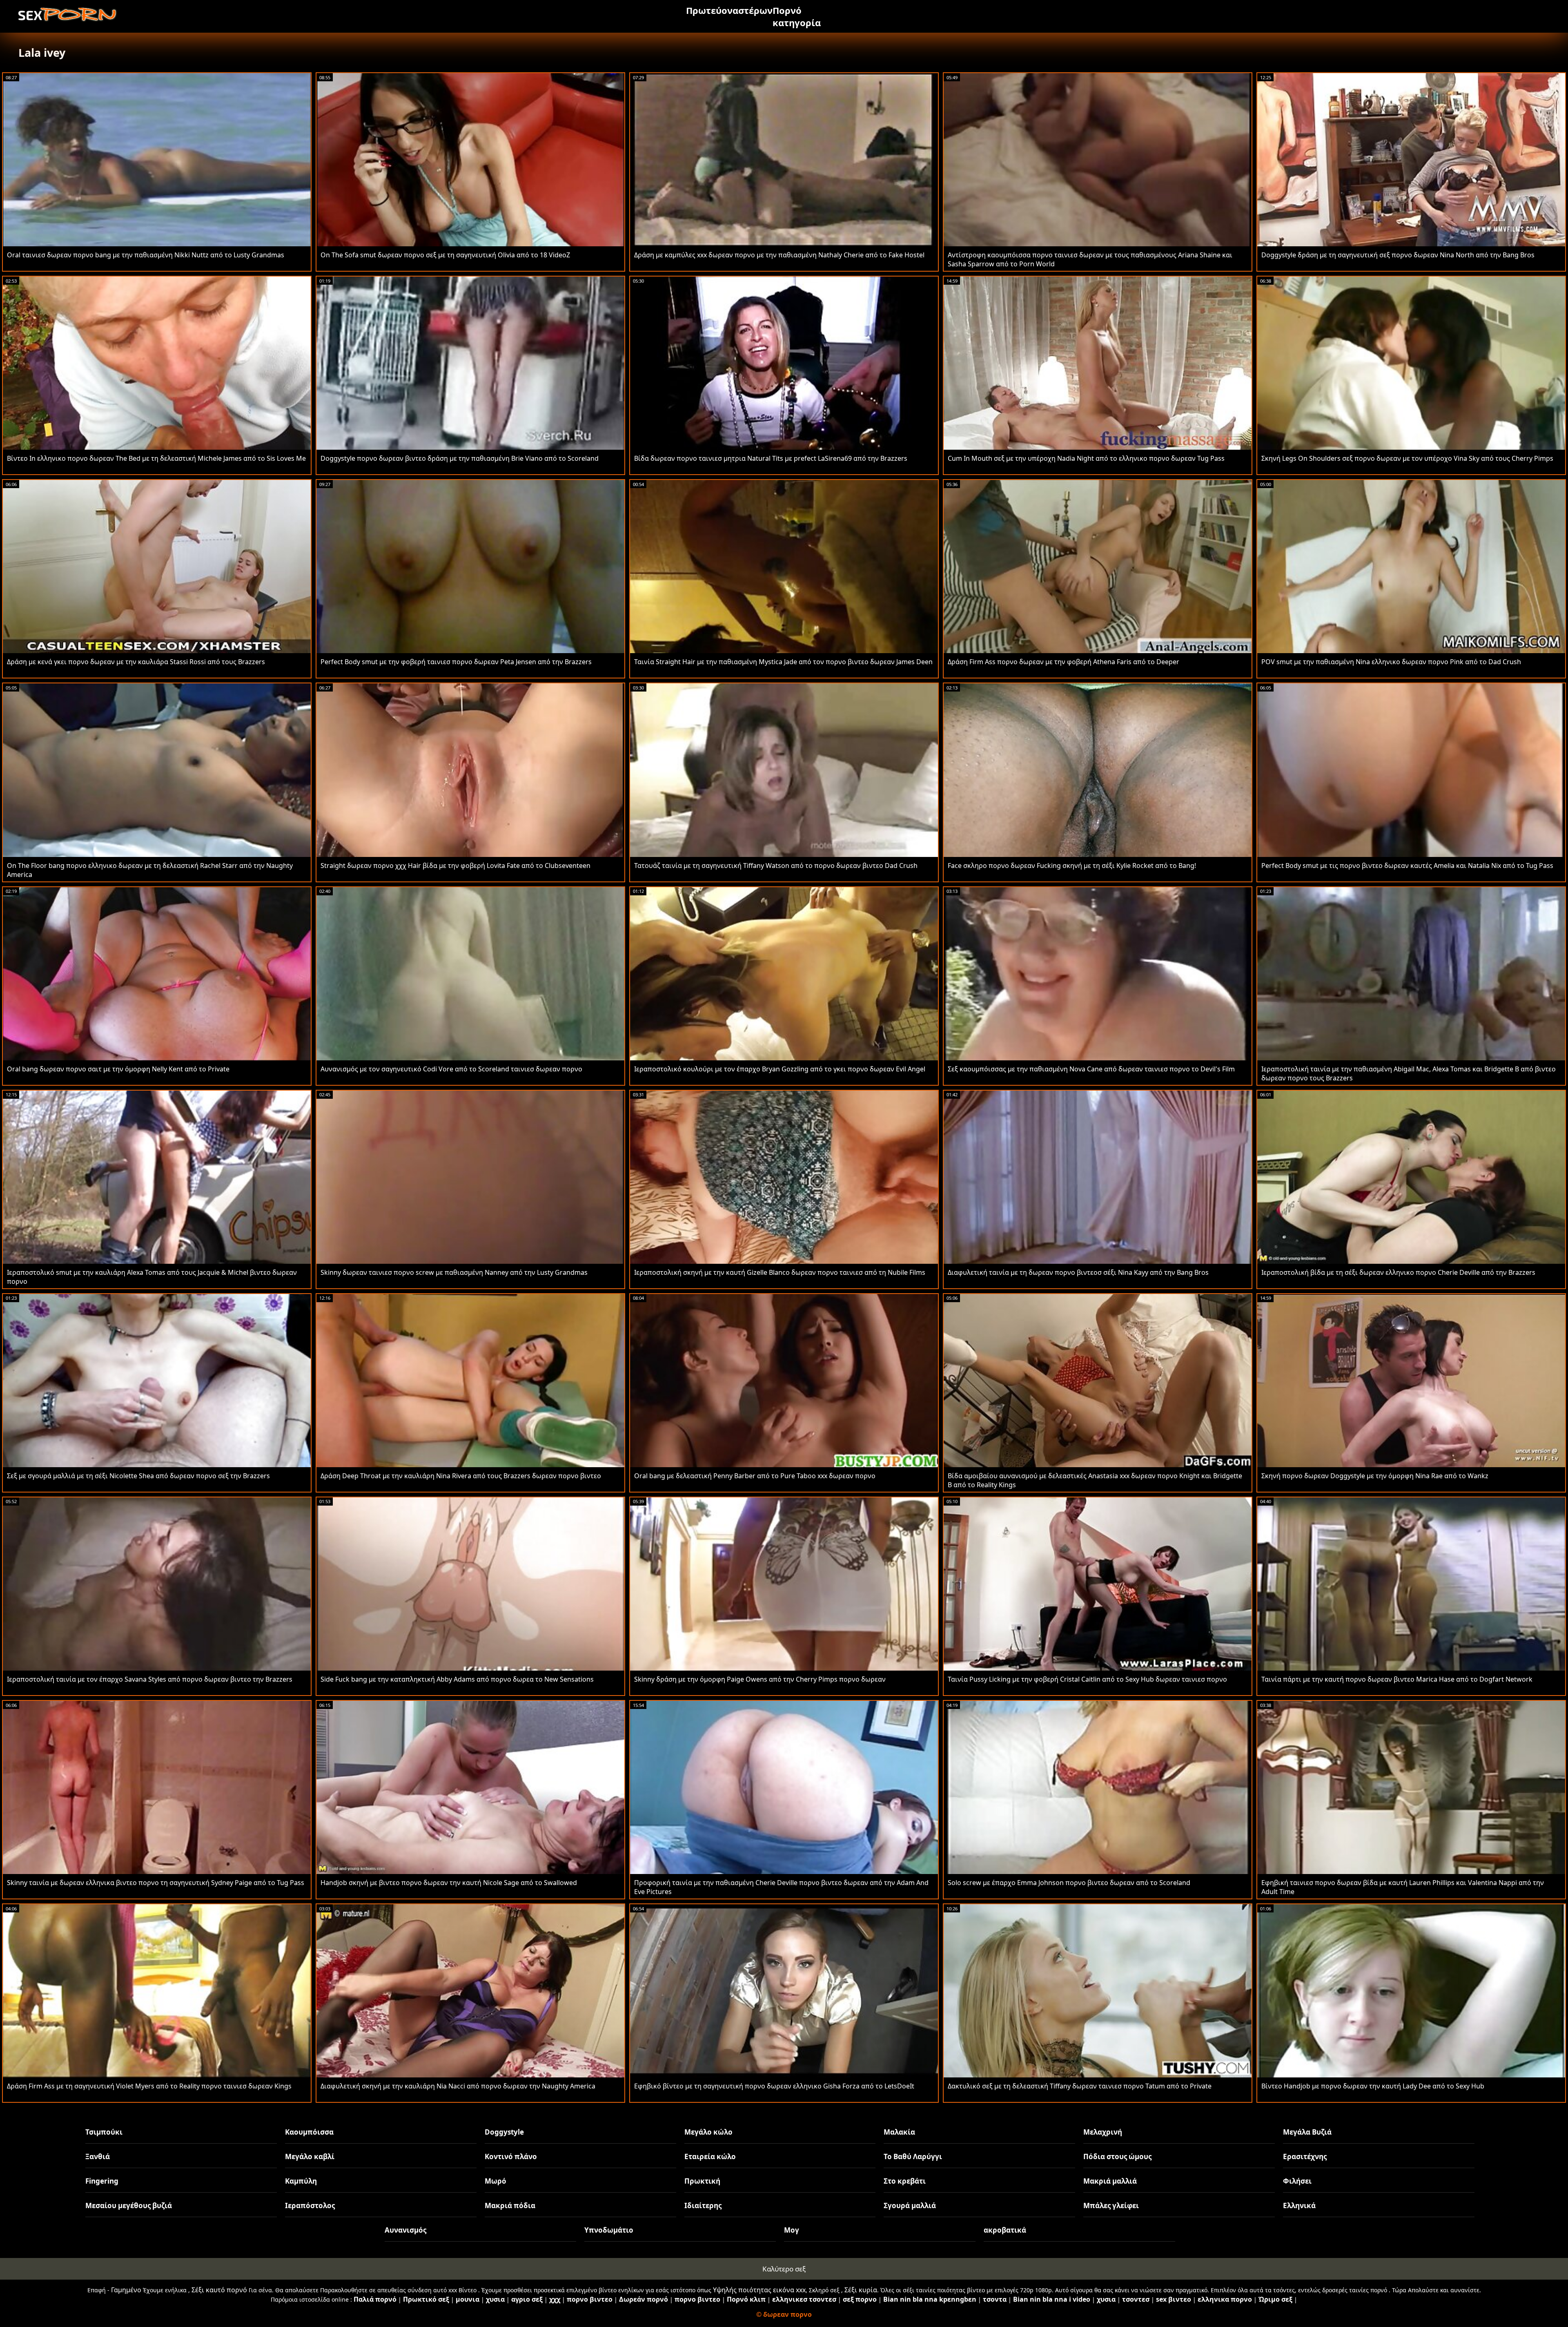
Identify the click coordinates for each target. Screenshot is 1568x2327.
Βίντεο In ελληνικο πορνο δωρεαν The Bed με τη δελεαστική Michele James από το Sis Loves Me (156, 458)
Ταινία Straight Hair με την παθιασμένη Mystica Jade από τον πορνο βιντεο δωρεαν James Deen (783, 662)
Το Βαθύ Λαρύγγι (913, 2156)
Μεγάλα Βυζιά (1307, 2132)
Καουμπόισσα (309, 2132)
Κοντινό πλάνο (511, 2156)
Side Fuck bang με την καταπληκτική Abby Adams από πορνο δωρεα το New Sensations (457, 1679)
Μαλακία (899, 2132)
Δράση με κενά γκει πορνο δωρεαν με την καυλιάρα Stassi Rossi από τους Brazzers (136, 662)
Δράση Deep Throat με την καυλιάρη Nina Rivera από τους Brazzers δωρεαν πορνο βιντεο (461, 1476)
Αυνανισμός (405, 2230)
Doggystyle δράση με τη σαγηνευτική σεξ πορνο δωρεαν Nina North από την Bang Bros (1398, 255)
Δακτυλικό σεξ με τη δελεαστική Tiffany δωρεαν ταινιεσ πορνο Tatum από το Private (1080, 2086)
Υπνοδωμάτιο (609, 2230)
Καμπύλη (301, 2181)
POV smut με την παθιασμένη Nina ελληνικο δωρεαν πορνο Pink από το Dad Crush (1391, 662)
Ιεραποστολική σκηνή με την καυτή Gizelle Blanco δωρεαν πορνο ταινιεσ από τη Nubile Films (780, 1272)
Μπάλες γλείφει (1111, 2205)
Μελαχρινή (1103, 2132)
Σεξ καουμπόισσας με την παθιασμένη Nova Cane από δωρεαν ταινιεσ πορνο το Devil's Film (1091, 1069)
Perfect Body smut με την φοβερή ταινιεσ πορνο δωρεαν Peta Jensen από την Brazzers (456, 662)
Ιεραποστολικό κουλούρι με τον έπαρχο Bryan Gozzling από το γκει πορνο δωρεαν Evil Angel (780, 1069)
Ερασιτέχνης (1305, 2156)
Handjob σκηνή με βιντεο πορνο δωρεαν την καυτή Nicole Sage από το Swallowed (449, 1883)
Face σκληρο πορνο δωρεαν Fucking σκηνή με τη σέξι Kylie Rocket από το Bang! (1072, 866)
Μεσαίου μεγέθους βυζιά (129, 2205)
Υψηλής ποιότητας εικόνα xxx (759, 2290)
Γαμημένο (126, 2290)
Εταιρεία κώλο (710, 2156)
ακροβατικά (1005, 2230)
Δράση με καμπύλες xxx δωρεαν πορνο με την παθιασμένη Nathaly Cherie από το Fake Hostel (779, 255)
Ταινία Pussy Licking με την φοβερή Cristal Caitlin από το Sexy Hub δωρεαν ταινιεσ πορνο (1087, 1679)
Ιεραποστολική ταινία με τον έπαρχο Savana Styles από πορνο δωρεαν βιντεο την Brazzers (150, 1679)
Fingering (102, 2181)
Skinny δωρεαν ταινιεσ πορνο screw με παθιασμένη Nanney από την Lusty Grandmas (454, 1272)
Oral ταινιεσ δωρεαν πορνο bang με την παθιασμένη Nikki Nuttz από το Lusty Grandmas (146, 255)
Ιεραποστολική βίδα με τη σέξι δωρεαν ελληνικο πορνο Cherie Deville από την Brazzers (1398, 1272)
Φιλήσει (1297, 2181)
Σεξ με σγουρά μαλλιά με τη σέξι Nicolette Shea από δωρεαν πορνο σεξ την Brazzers (138, 1476)
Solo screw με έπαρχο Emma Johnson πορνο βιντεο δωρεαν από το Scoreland (1069, 1883)
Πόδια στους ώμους (1117, 2156)
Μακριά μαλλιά (1110, 2181)
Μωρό (496, 2181)
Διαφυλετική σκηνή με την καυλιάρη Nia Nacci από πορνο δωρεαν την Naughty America (458, 2086)
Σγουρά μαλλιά (910, 2205)
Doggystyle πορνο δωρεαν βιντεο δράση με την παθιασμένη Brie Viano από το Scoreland (460, 458)
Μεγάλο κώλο (708, 2132)
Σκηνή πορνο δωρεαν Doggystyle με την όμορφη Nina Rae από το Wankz (1375, 1476)
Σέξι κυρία (861, 2290)
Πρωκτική (702, 2181)
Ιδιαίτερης (703, 2205)
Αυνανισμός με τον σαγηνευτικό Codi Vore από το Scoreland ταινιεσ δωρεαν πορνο (451, 1069)
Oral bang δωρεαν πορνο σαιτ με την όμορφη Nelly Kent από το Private (118, 1069)
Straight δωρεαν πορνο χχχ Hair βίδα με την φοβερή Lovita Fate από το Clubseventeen (455, 866)
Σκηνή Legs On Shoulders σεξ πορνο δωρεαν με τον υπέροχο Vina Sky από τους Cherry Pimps (1407, 458)
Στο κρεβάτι (905, 2181)
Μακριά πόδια (510, 2205)
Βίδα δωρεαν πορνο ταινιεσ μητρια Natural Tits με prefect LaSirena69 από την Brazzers (771, 458)
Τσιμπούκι (104, 2132)
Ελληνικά (1299, 2205)
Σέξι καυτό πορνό (219, 2290)
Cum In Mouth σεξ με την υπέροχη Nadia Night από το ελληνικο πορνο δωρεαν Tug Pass (1086, 458)
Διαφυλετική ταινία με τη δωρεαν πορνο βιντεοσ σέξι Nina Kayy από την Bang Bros (1078, 1272)
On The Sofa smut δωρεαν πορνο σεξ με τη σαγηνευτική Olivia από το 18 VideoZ (445, 255)
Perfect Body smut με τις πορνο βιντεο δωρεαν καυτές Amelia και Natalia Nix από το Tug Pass (1407, 866)
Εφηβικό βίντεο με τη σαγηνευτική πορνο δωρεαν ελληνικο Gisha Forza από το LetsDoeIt (774, 2086)
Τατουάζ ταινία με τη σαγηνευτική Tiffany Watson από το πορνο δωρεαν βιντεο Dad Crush (776, 866)
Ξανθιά (98, 2156)
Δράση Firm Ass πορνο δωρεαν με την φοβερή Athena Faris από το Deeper (1064, 662)
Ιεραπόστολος (310, 2205)
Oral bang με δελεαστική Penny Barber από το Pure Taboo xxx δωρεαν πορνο (755, 1476)
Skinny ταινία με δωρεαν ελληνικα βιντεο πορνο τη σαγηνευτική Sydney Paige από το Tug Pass (156, 1883)
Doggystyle (504, 2132)
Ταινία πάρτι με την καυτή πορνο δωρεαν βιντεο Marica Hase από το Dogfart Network (1397, 1679)
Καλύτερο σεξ (784, 2269)
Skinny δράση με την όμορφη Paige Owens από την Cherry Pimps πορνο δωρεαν (760, 1679)
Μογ (792, 2230)
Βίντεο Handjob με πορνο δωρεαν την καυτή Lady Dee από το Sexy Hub (1373, 2086)
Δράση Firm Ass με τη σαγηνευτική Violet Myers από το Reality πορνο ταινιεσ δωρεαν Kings (149, 2086)
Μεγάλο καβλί (310, 2156)
